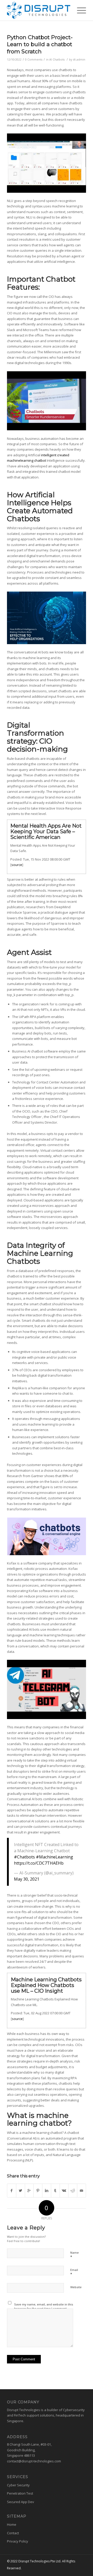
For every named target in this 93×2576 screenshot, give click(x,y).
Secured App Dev (21, 2502)
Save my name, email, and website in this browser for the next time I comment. (44, 2306)
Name (75, 2255)
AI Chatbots (57, 60)
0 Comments (34, 60)
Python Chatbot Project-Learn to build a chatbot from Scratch (40, 44)
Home (12, 2524)
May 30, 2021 (27, 1879)
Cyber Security (18, 2485)
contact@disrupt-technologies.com (34, 2461)
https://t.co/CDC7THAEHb (39, 1863)
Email (74, 2272)
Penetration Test (20, 2493)
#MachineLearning (55, 1857)
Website (76, 2287)
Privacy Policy (18, 2541)
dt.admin (79, 60)
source (17, 865)
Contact (13, 2533)
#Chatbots (24, 1857)
